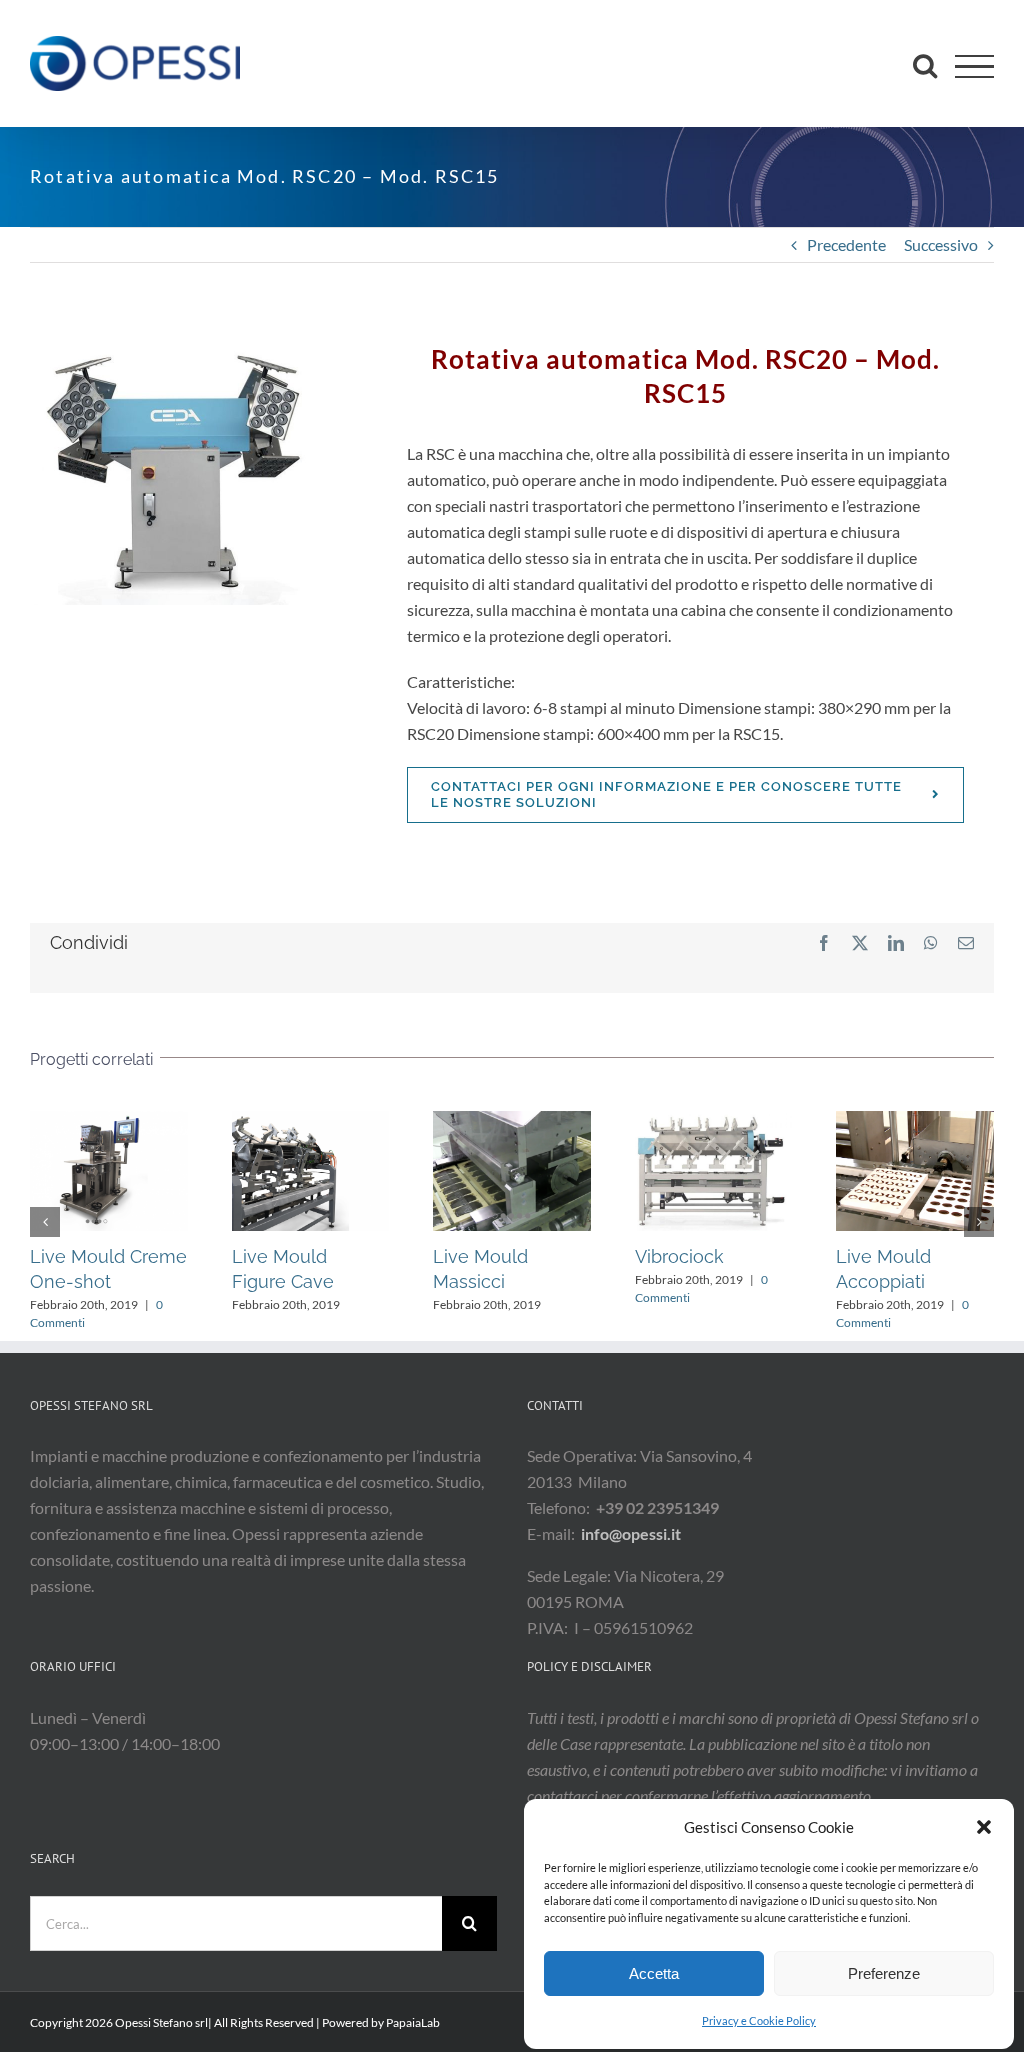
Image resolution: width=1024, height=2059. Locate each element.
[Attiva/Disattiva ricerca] (925, 65)
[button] (984, 1827)
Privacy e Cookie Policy (759, 2020)
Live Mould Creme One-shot (109, 1171)
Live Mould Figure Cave (310, 1171)
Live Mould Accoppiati (915, 1171)
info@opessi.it (631, 1533)
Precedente (846, 244)
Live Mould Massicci (512, 1171)
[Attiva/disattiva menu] (974, 66)
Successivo (941, 244)
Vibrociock (713, 1171)
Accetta (654, 1973)
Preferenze (884, 1973)
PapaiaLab (413, 2022)
